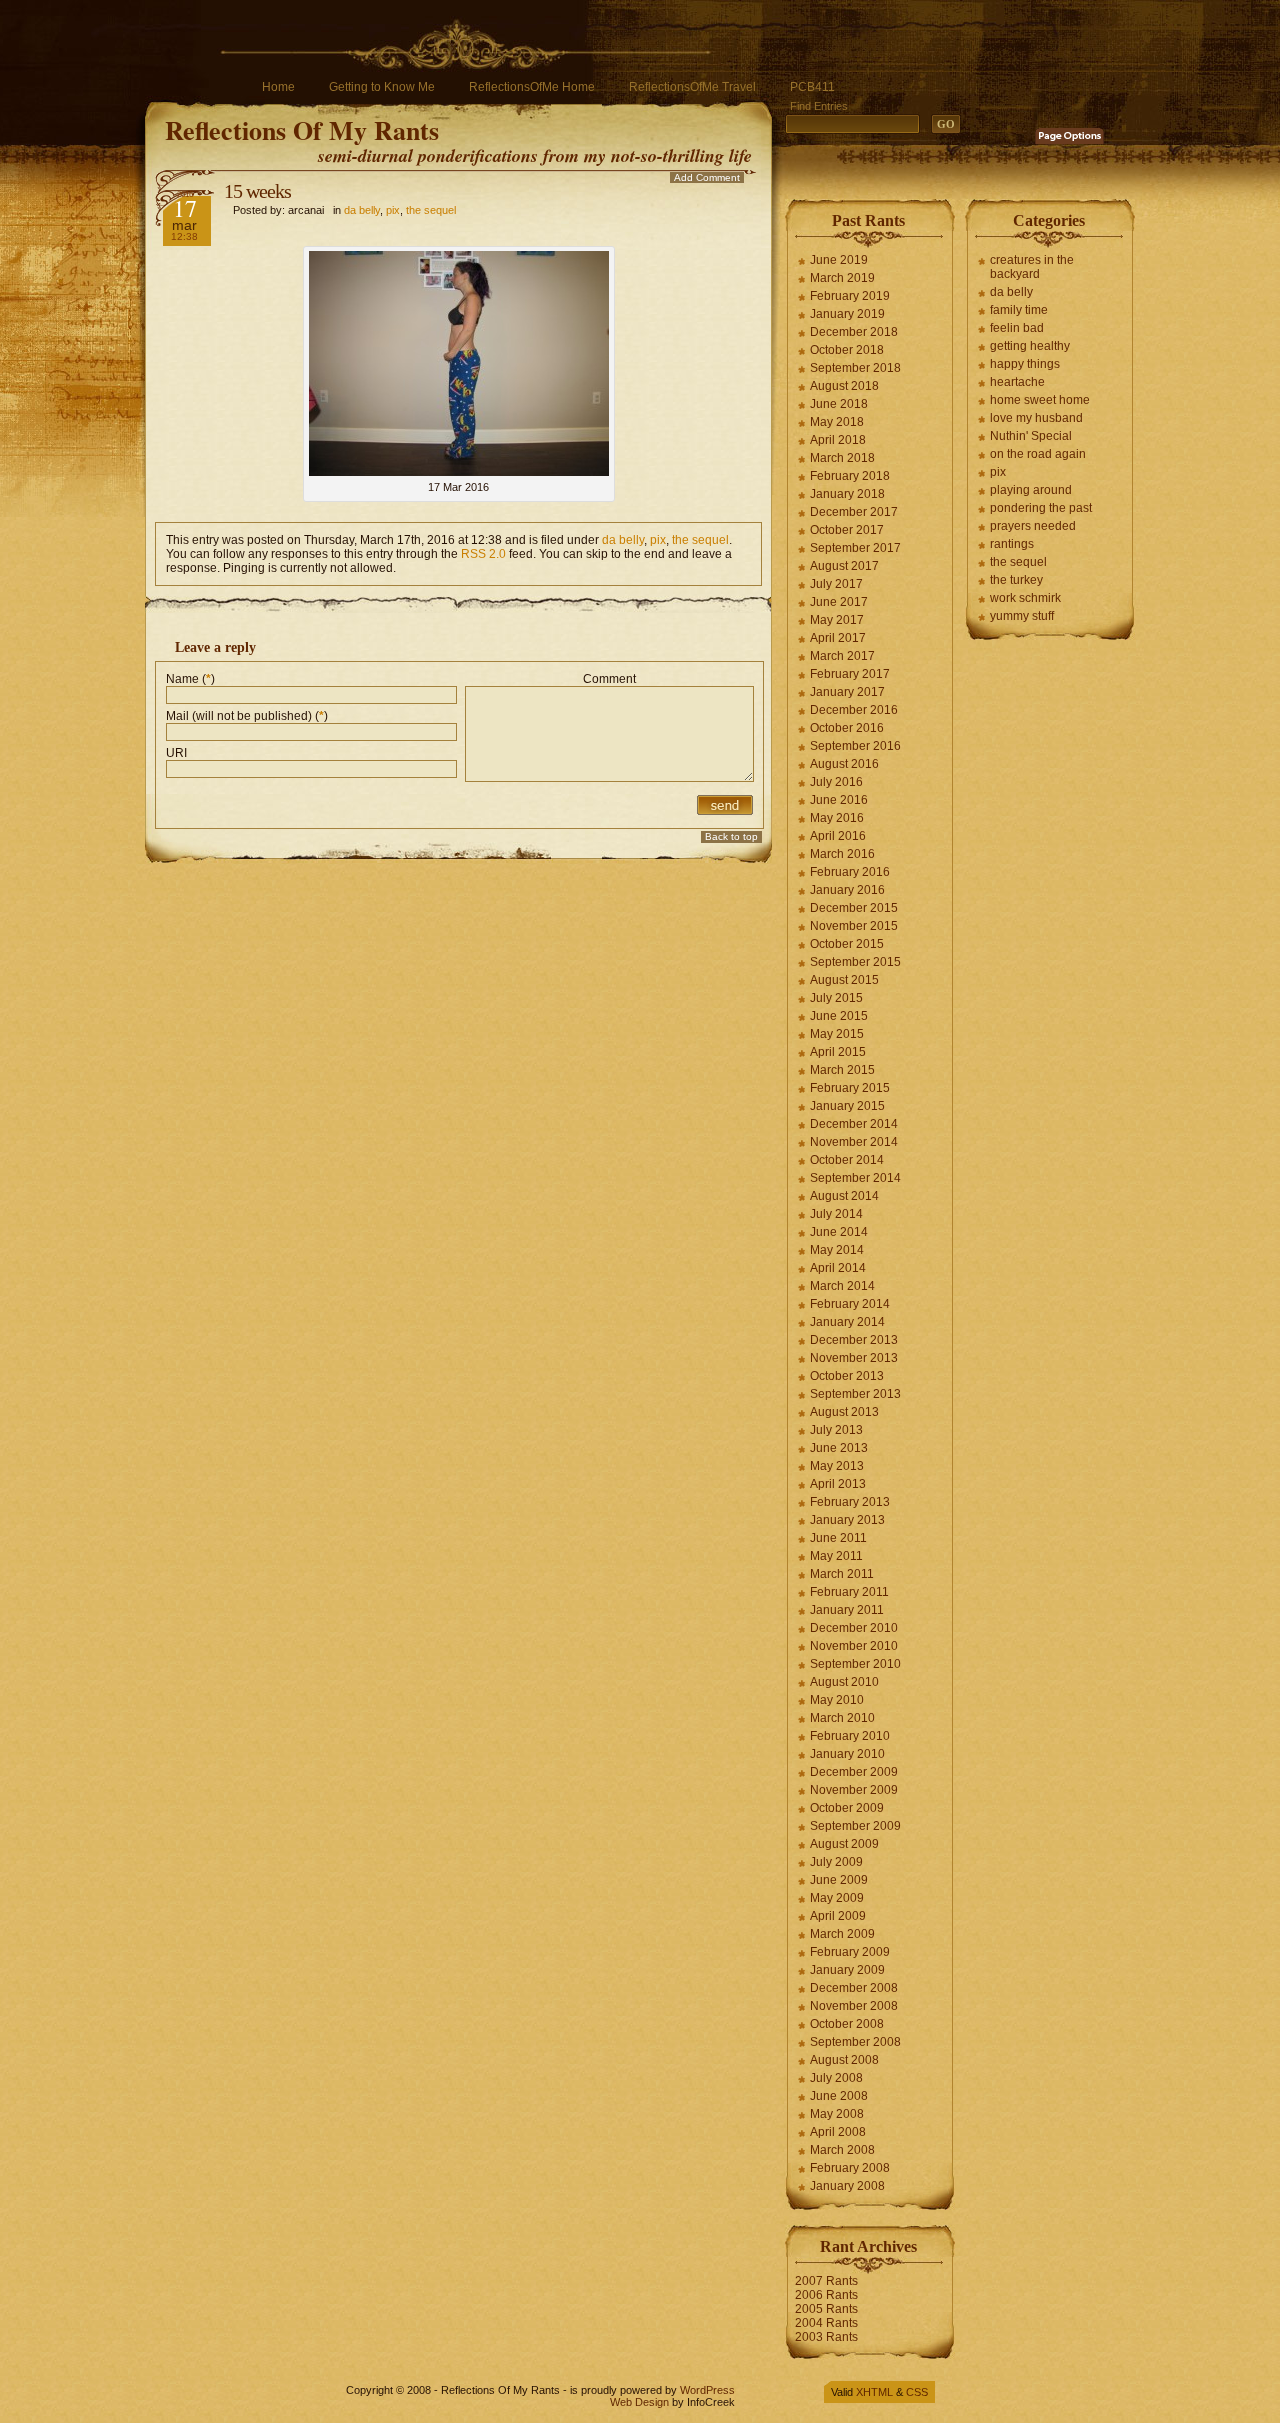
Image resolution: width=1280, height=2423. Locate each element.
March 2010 (842, 1718)
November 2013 (854, 1358)
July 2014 (836, 1214)
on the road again (1038, 454)
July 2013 (836, 1430)
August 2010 (844, 1682)
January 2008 (847, 2186)
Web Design (639, 2402)
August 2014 (844, 1196)
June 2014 (839, 1232)
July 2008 (836, 2078)
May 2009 (837, 1898)
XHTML (874, 2392)
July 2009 (836, 1862)
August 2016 (844, 764)
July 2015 (836, 998)
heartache (1017, 382)
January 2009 (847, 1970)
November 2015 (854, 926)
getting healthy (1030, 346)
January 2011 (847, 1610)
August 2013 (844, 1412)
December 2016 (854, 710)
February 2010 (850, 1736)
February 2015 (850, 1088)
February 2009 (850, 1952)
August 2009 (844, 1844)
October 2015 (847, 944)
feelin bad (1017, 328)
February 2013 (850, 1502)
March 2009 (842, 1934)
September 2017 (855, 548)
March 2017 (842, 656)
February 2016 (850, 872)
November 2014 (854, 1142)
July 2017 (836, 584)
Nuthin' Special (1031, 436)
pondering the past (1041, 508)
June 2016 (839, 800)
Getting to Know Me (382, 87)
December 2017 (854, 512)
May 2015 (837, 1034)
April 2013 (838, 1484)
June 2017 (839, 602)
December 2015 (854, 908)
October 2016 (847, 728)
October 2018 (847, 350)
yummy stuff (1022, 616)
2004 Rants (826, 2323)
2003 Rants (826, 2337)
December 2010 (854, 1628)
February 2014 (850, 1304)
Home (278, 87)
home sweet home (1040, 400)
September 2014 (855, 1178)
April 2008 (838, 2132)
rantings (1012, 544)
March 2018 (842, 458)
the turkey (1016, 580)
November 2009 (854, 1790)
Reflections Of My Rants (302, 130)
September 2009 (855, 1826)
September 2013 (855, 1394)
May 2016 (837, 818)
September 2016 (855, 746)
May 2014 (837, 1250)
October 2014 (847, 1160)
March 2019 (842, 278)
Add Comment (707, 177)
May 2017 (837, 620)
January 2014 (847, 1322)
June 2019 (839, 260)
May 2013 (837, 1466)
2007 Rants (826, 2281)
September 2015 (855, 962)
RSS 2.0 (483, 554)
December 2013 (854, 1340)
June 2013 (839, 1448)
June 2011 (838, 1538)
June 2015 (839, 1016)
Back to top (731, 836)
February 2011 (849, 1592)
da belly (362, 210)
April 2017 (838, 638)
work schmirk (1025, 598)
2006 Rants (826, 2295)
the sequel (431, 210)
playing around (1031, 490)
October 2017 (847, 530)
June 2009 (839, 1880)
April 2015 (838, 1052)
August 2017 (844, 566)
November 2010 (854, 1646)
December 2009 (854, 1772)
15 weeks (257, 191)
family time (1019, 310)
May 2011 (836, 1556)
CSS (917, 2392)
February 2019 (850, 296)
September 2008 (855, 2042)
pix (393, 210)
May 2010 (837, 1700)
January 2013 (847, 1520)
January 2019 (847, 314)
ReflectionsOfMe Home (532, 87)
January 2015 (847, 1106)
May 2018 (837, 422)
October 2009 (847, 1808)
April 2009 (838, 1916)
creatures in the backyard (1032, 267)
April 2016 (838, 836)
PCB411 (812, 87)
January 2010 (847, 1754)
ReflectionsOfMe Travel (692, 87)
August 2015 (844, 980)
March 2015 (842, 1070)
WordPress (707, 2390)
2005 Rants (826, 2309)
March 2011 (842, 1574)
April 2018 (838, 440)
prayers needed (1033, 526)
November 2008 (854, 2006)
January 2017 (847, 692)
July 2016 (836, 782)
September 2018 (855, 368)
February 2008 (850, 2168)
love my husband (1036, 418)
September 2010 (855, 1664)
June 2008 (839, 2096)
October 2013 (847, 1376)
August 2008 (844, 2060)
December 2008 (854, 1988)
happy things (1025, 364)
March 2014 (842, 1286)
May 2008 (837, 2114)
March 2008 (842, 2150)
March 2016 (842, 854)
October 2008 (847, 2024)
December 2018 (854, 332)
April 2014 (838, 1268)
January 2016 (847, 890)
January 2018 (847, 494)
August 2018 (844, 386)
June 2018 (839, 404)
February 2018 (850, 476)
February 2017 (850, 674)
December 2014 (854, 1124)
